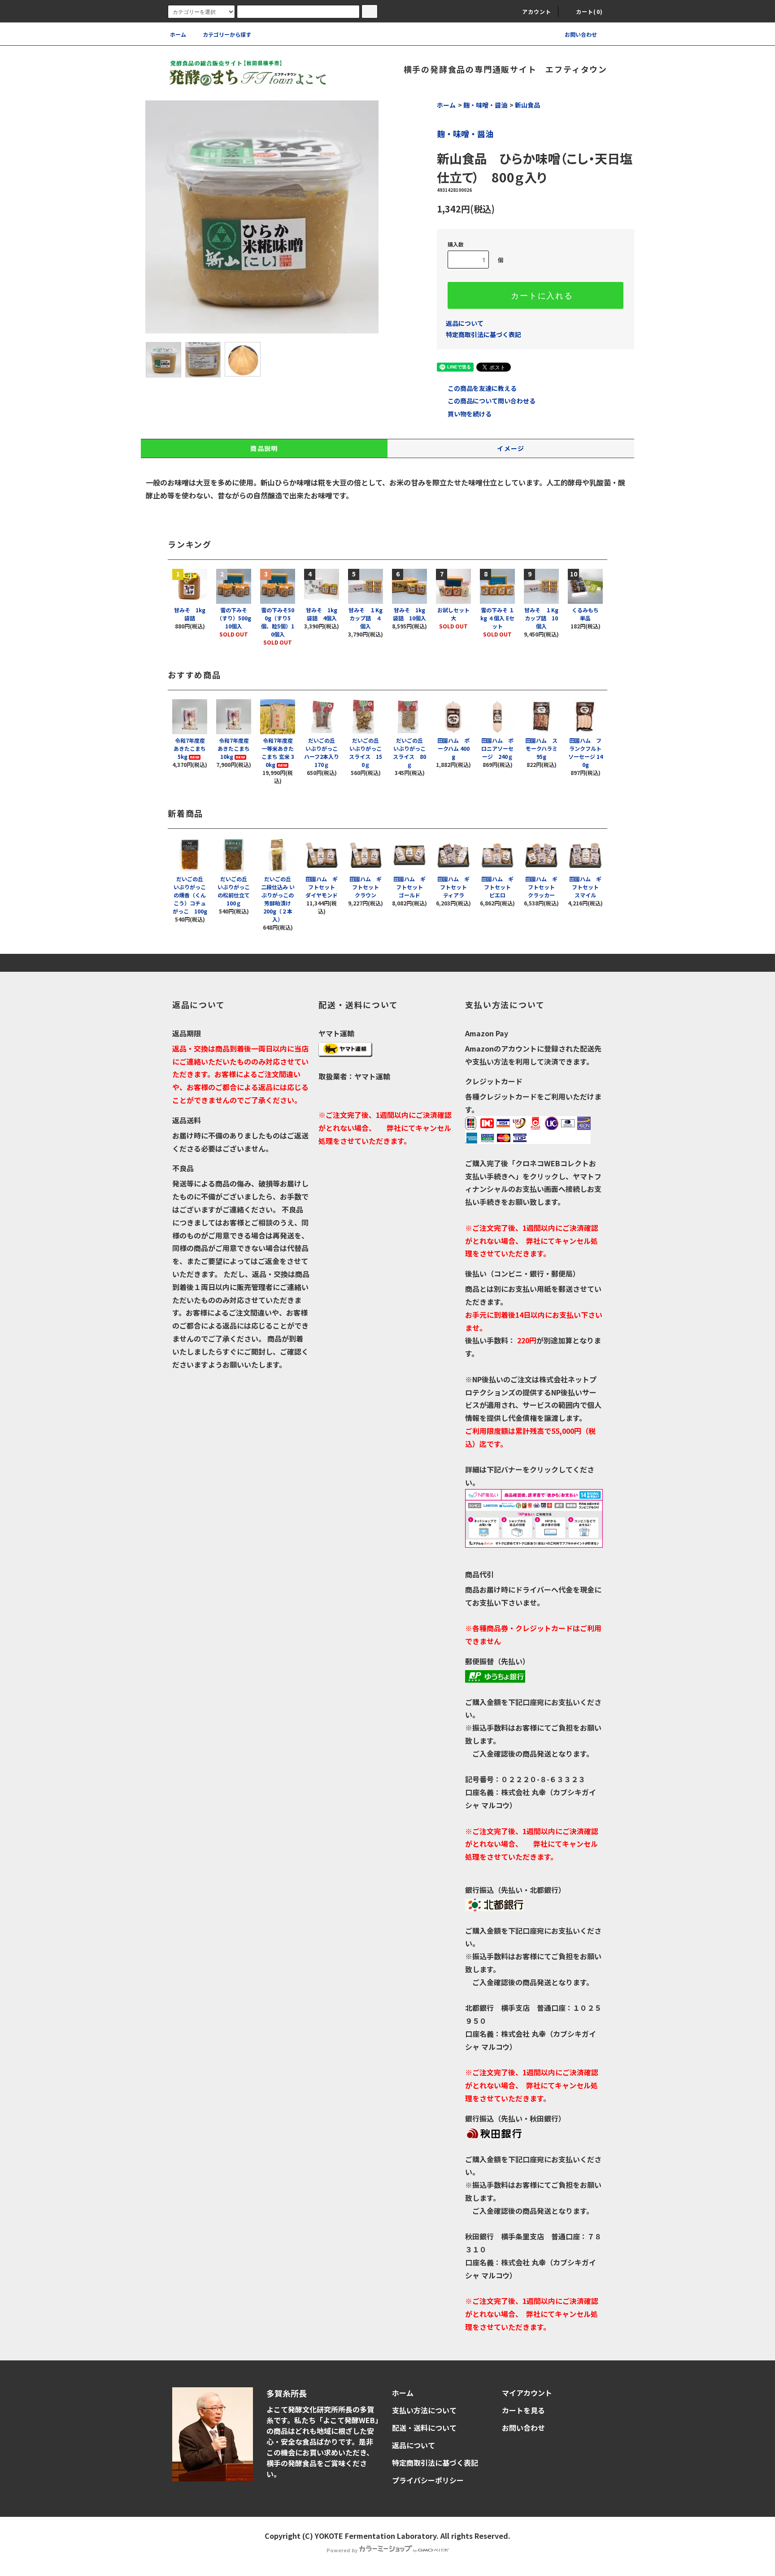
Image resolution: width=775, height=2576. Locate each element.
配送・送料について (424, 2428)
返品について (465, 323)
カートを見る (523, 2410)
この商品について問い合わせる (492, 401)
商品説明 (264, 448)
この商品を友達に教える (482, 388)
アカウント (537, 11)
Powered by (342, 2550)
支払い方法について (424, 2410)
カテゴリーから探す (227, 34)
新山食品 (527, 105)
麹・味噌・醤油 (485, 105)
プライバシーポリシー (428, 2480)
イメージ (511, 448)
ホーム (178, 34)
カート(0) (589, 11)
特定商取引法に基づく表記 (483, 334)
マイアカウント (527, 2393)
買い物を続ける (470, 414)
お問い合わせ (581, 34)
